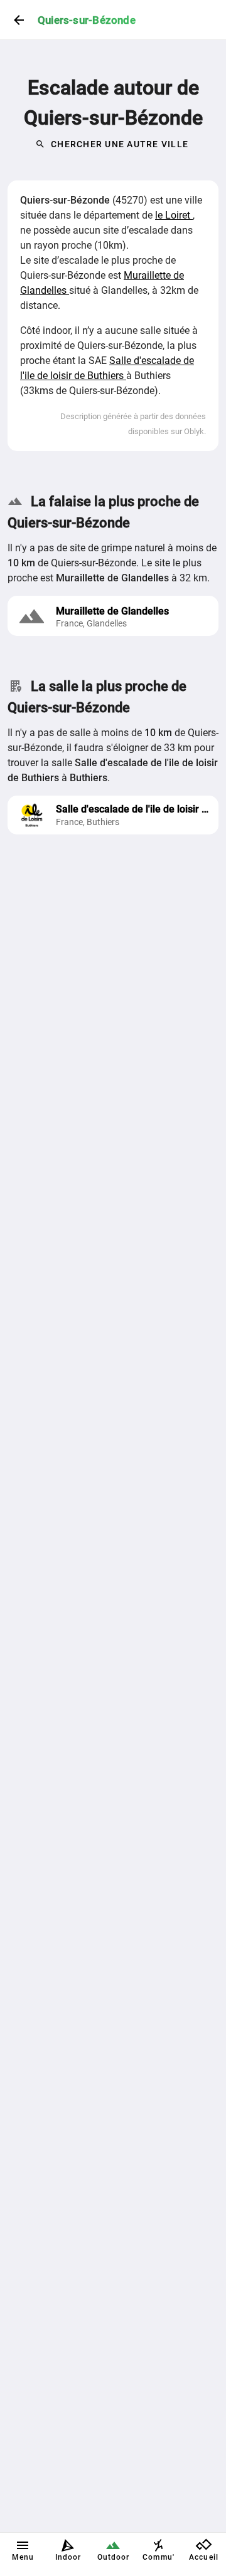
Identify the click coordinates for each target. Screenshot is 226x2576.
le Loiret (174, 215)
